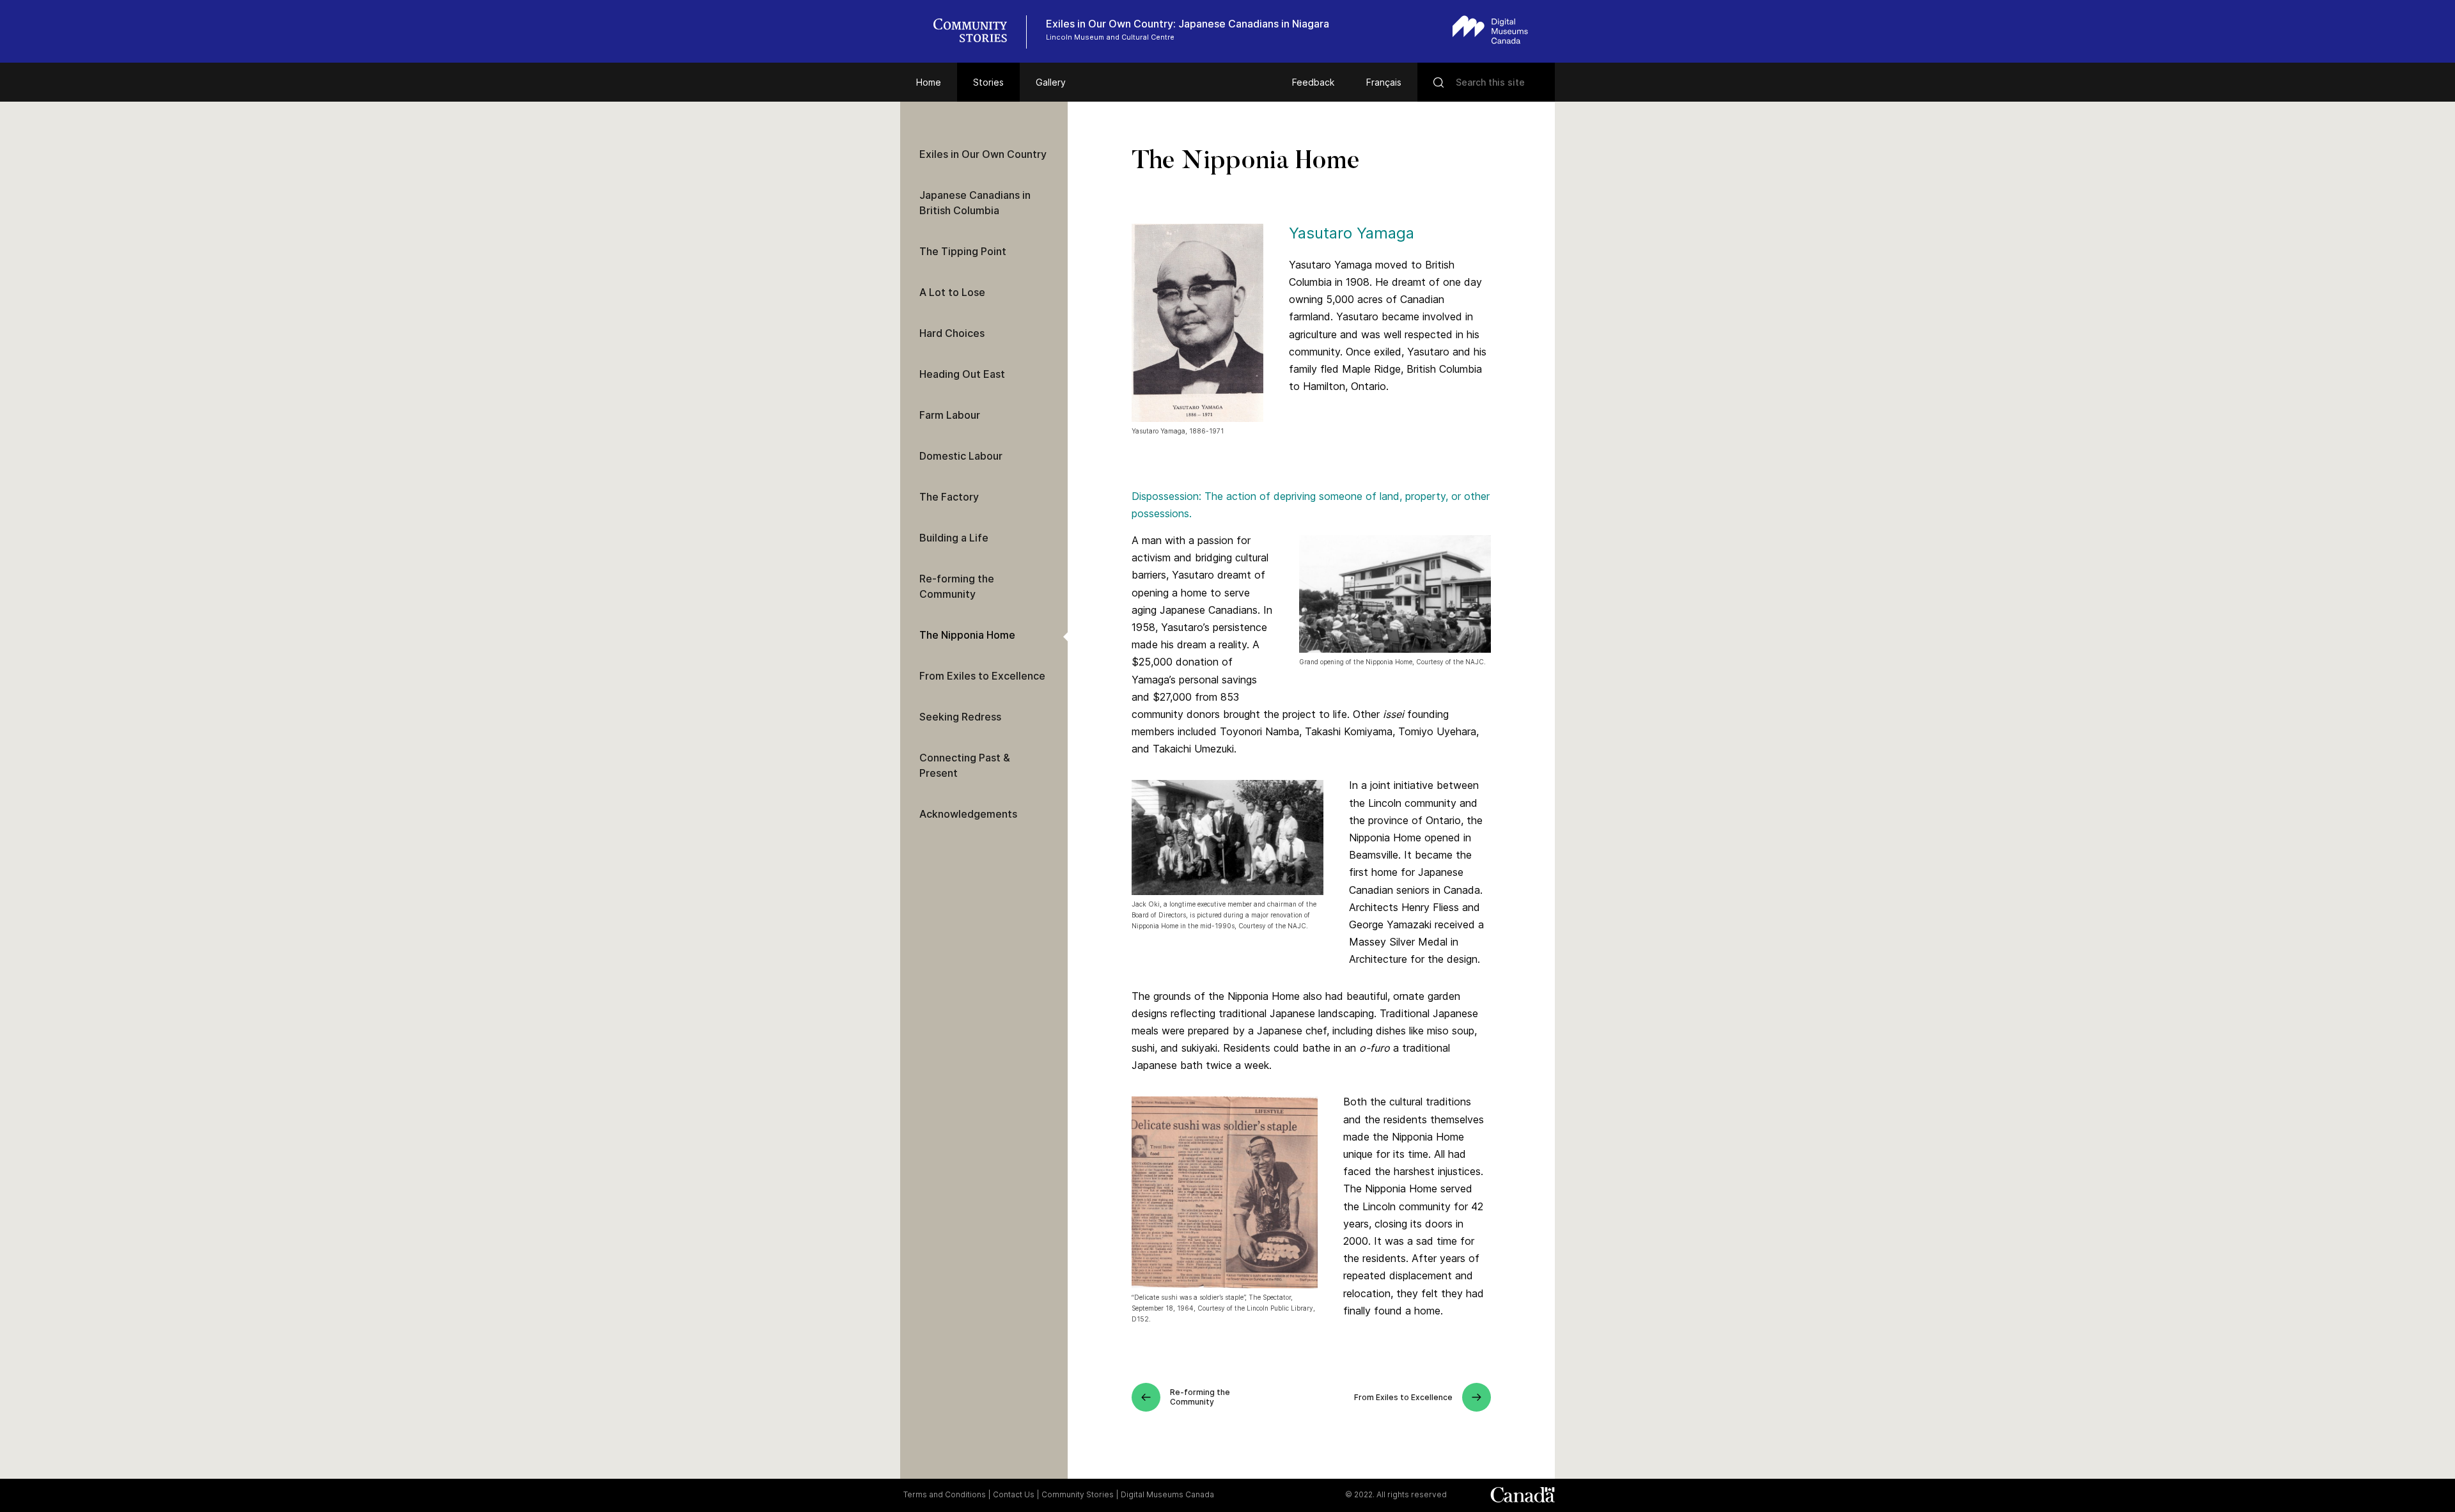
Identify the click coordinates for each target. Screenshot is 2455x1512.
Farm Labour (950, 415)
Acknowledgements (968, 814)
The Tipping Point (963, 251)
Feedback (1313, 82)
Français (1384, 82)
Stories (988, 82)
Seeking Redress (960, 717)
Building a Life (954, 538)
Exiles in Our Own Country (983, 154)
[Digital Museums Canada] (1490, 30)
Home (929, 82)
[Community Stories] (977, 32)
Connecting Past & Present (965, 765)
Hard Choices (952, 333)
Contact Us (1014, 1494)
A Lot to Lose (952, 292)
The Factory (949, 497)
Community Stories (1078, 1494)
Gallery (1051, 82)
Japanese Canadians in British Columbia (975, 203)
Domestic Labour (961, 456)
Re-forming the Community (957, 586)
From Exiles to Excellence (982, 676)
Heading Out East (962, 374)
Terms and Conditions (945, 1494)
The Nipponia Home (967, 635)
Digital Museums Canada (1167, 1494)
